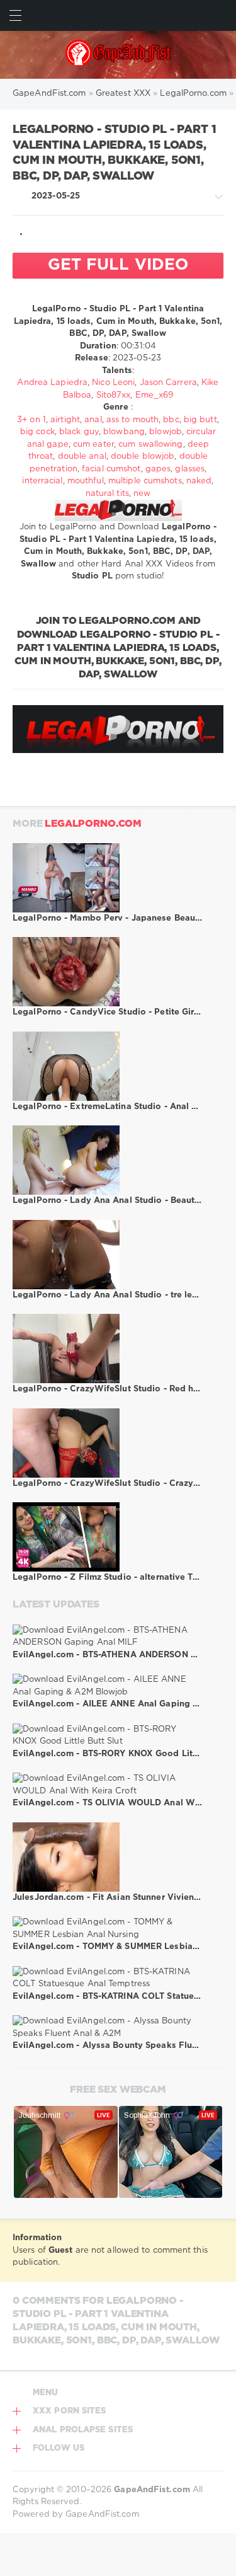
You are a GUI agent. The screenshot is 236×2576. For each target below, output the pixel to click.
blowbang (124, 432)
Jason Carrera (168, 383)
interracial (42, 481)
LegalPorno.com (93, 824)
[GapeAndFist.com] (118, 55)
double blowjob (143, 457)
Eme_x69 (155, 395)
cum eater (93, 445)
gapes (158, 469)
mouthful (86, 481)
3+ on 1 (31, 420)
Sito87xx (114, 395)
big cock (37, 432)
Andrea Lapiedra (52, 383)
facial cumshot (111, 469)
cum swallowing (150, 445)
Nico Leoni (113, 383)
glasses (190, 469)
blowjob (166, 432)
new (142, 494)
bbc (171, 420)
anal (93, 420)
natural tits (107, 494)
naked (199, 481)
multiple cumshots (145, 481)
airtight (65, 420)
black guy (79, 432)
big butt (200, 420)
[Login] (221, 15)
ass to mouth (132, 420)
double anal (82, 457)
